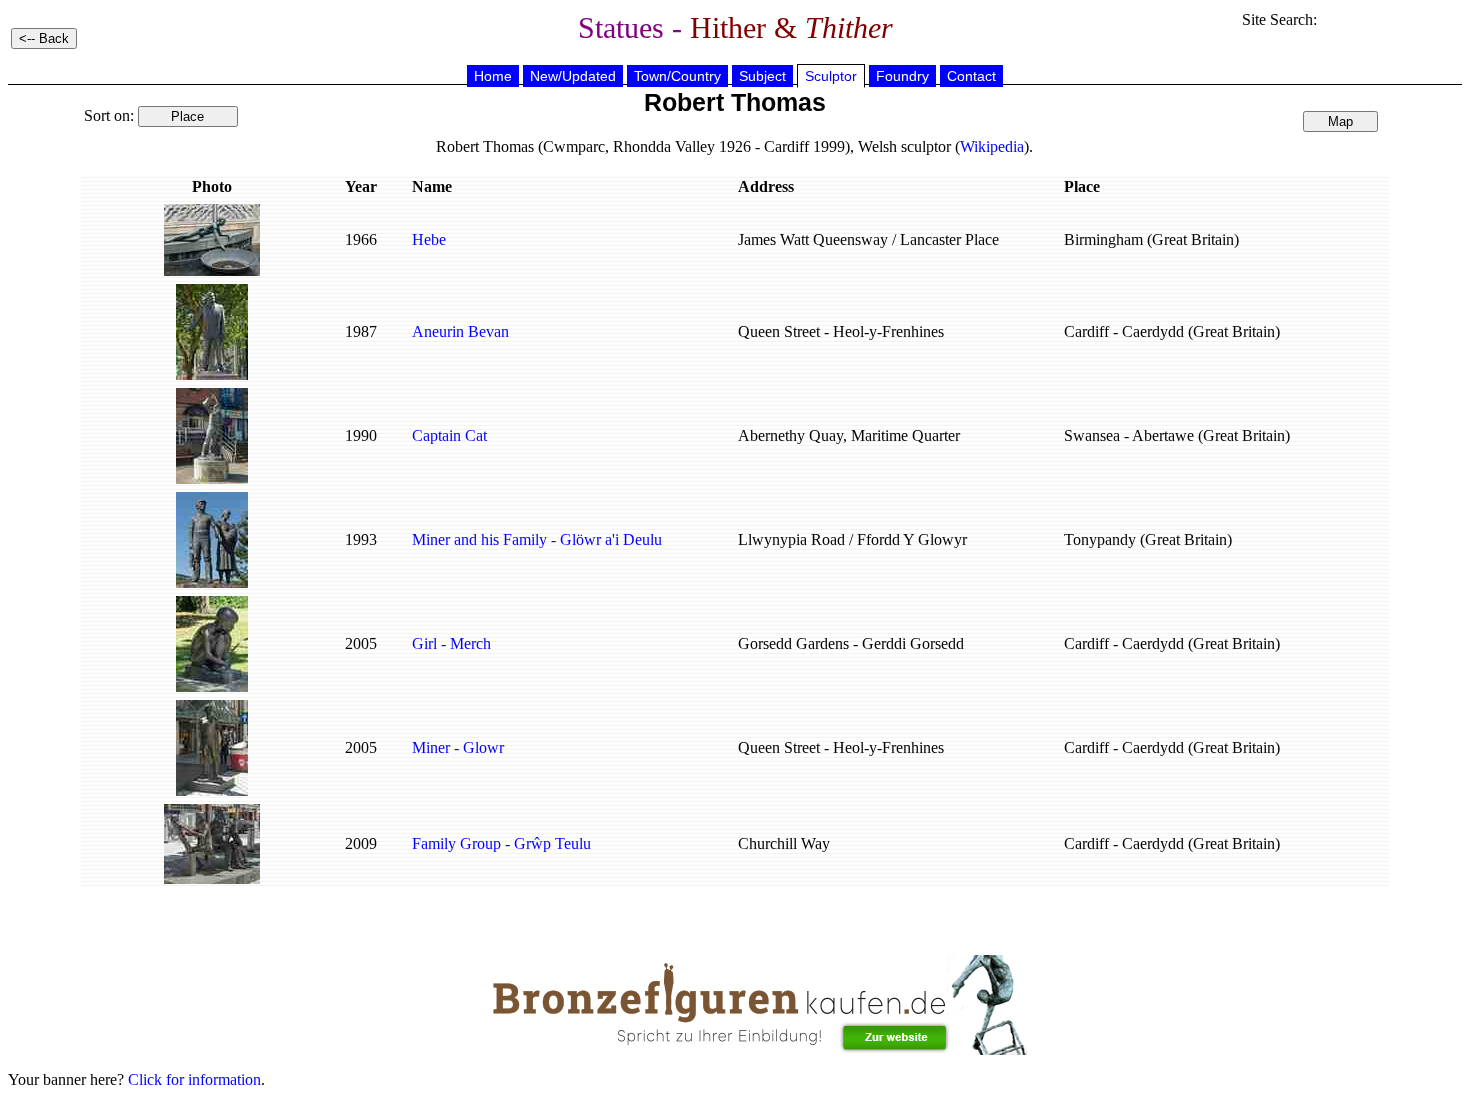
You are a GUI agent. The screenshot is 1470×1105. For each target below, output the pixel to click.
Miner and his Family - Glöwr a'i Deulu (537, 539)
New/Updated (573, 76)
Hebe (429, 239)
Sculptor (831, 76)
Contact (971, 76)
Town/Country (677, 76)
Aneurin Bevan (460, 331)
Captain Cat (449, 435)
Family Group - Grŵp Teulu (501, 843)
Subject (762, 76)
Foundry (902, 76)
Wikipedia (992, 146)
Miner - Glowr (458, 747)
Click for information (194, 1079)
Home (493, 76)
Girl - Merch (451, 643)
